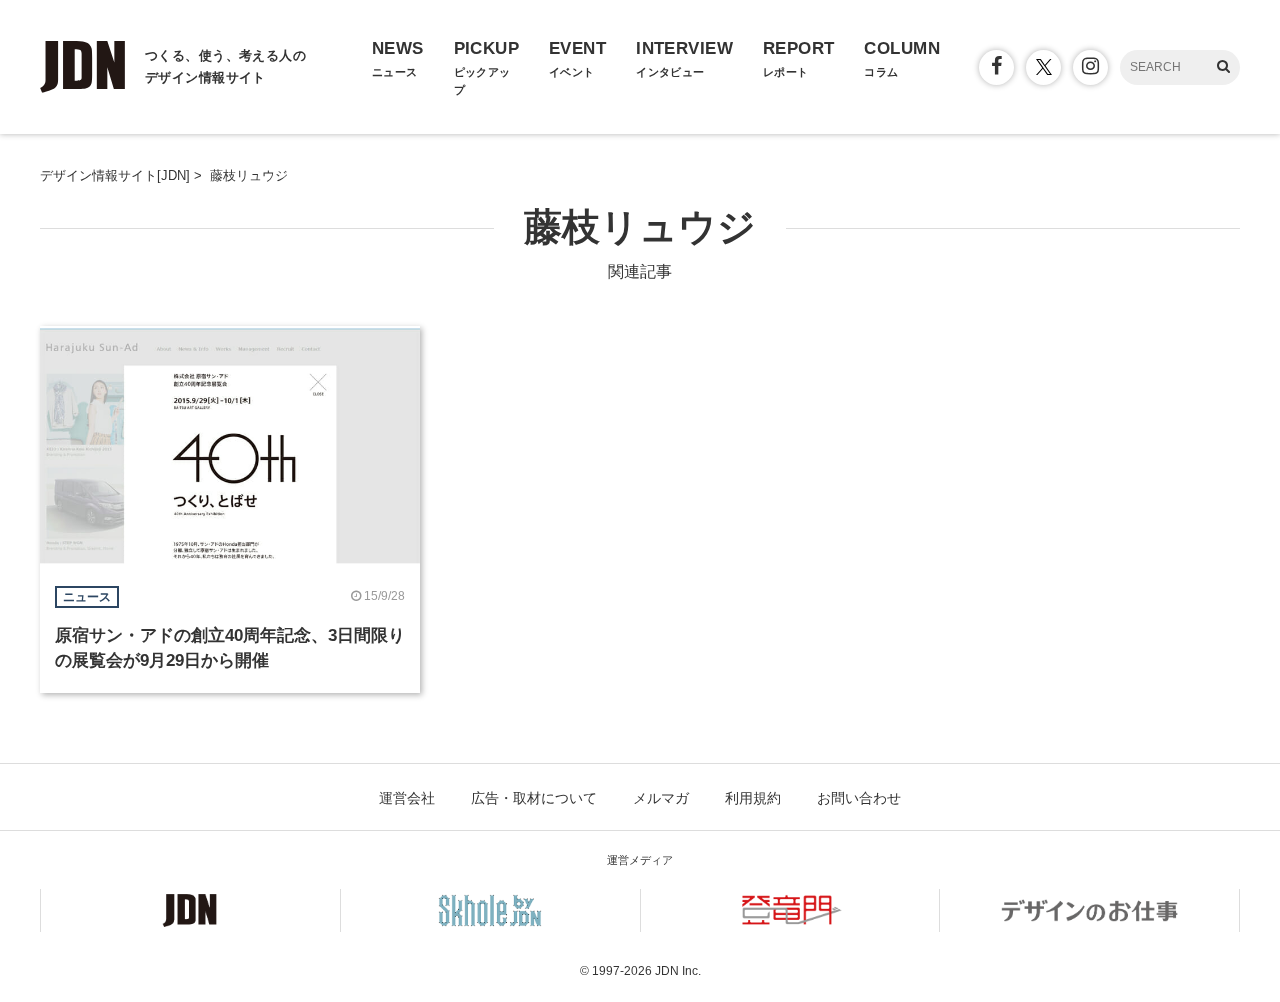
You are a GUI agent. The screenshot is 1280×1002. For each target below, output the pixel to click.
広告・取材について (534, 798)
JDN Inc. (678, 971)
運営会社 (407, 798)
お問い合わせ (859, 798)
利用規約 (753, 798)
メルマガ (661, 798)
